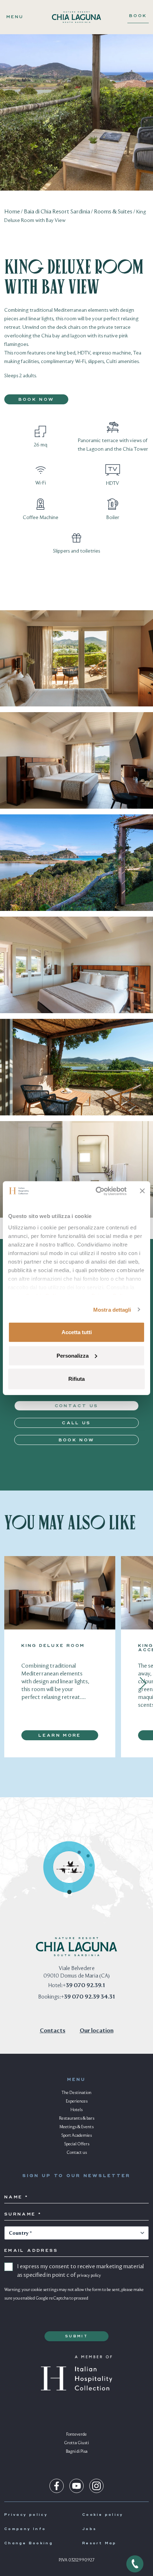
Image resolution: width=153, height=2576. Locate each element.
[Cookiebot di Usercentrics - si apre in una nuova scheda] (96, 1191)
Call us (76, 1423)
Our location (97, 2031)
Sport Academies (76, 2136)
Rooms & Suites (113, 212)
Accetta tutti (77, 1332)
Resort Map (99, 2543)
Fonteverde (76, 2435)
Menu (15, 17)
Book (138, 16)
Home (12, 212)
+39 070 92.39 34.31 (88, 1997)
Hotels (76, 2110)
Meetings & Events (76, 2127)
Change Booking (29, 2543)
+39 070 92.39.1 (84, 1986)
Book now (36, 400)
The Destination (76, 2093)
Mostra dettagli (112, 1309)
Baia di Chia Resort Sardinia (57, 212)
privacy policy (89, 2276)
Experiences (77, 2101)
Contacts (53, 2031)
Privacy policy (26, 2515)
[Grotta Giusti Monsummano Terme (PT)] (88, 1856)
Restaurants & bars (77, 2119)
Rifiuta (76, 1379)
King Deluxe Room (53, 1646)
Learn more (60, 1736)
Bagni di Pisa (77, 2452)
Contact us (77, 1406)
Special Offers (77, 2144)
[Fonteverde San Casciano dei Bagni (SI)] (91, 1865)
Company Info (25, 2529)
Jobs (89, 2529)
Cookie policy (103, 2515)
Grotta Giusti (76, 2443)
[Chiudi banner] (142, 1191)
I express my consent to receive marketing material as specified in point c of (80, 2271)
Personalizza (73, 1355)
